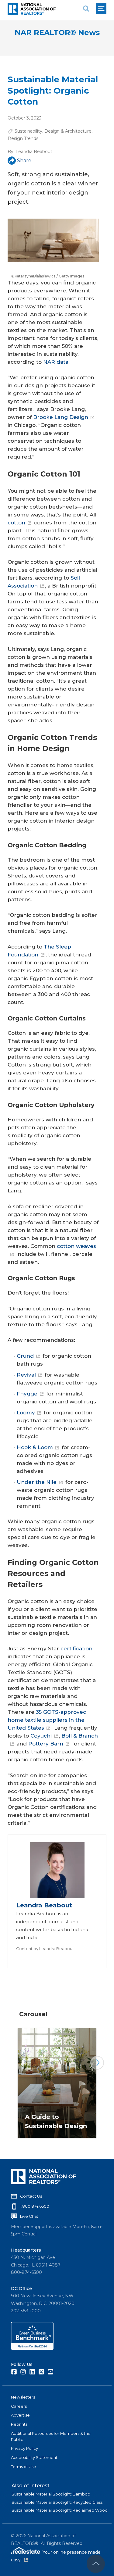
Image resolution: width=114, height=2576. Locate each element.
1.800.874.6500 (35, 2206)
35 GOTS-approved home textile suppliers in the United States (47, 1720)
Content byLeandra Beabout (45, 1949)
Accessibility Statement (34, 2457)
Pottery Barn (46, 1744)
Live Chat (29, 2216)
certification (76, 1649)
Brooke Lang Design (61, 417)
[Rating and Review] (32, 2348)
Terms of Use (24, 2467)
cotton (16, 523)
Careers (19, 2406)
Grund (25, 1356)
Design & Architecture (68, 131)
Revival (26, 1375)
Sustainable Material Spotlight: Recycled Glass (57, 2502)
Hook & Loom (35, 1447)
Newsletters (23, 2397)
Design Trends (23, 138)
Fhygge (27, 1394)
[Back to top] (96, 2564)
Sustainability (28, 131)
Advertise (20, 2415)
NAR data (56, 362)
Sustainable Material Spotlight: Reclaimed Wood (60, 2510)
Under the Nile (37, 1482)
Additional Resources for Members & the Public (51, 2436)
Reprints (19, 2424)
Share (24, 161)
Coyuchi (41, 1736)
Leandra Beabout (34, 152)
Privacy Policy (24, 2448)
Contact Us (31, 2196)
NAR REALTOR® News (57, 32)
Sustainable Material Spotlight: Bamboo (51, 2494)
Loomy (26, 1413)
